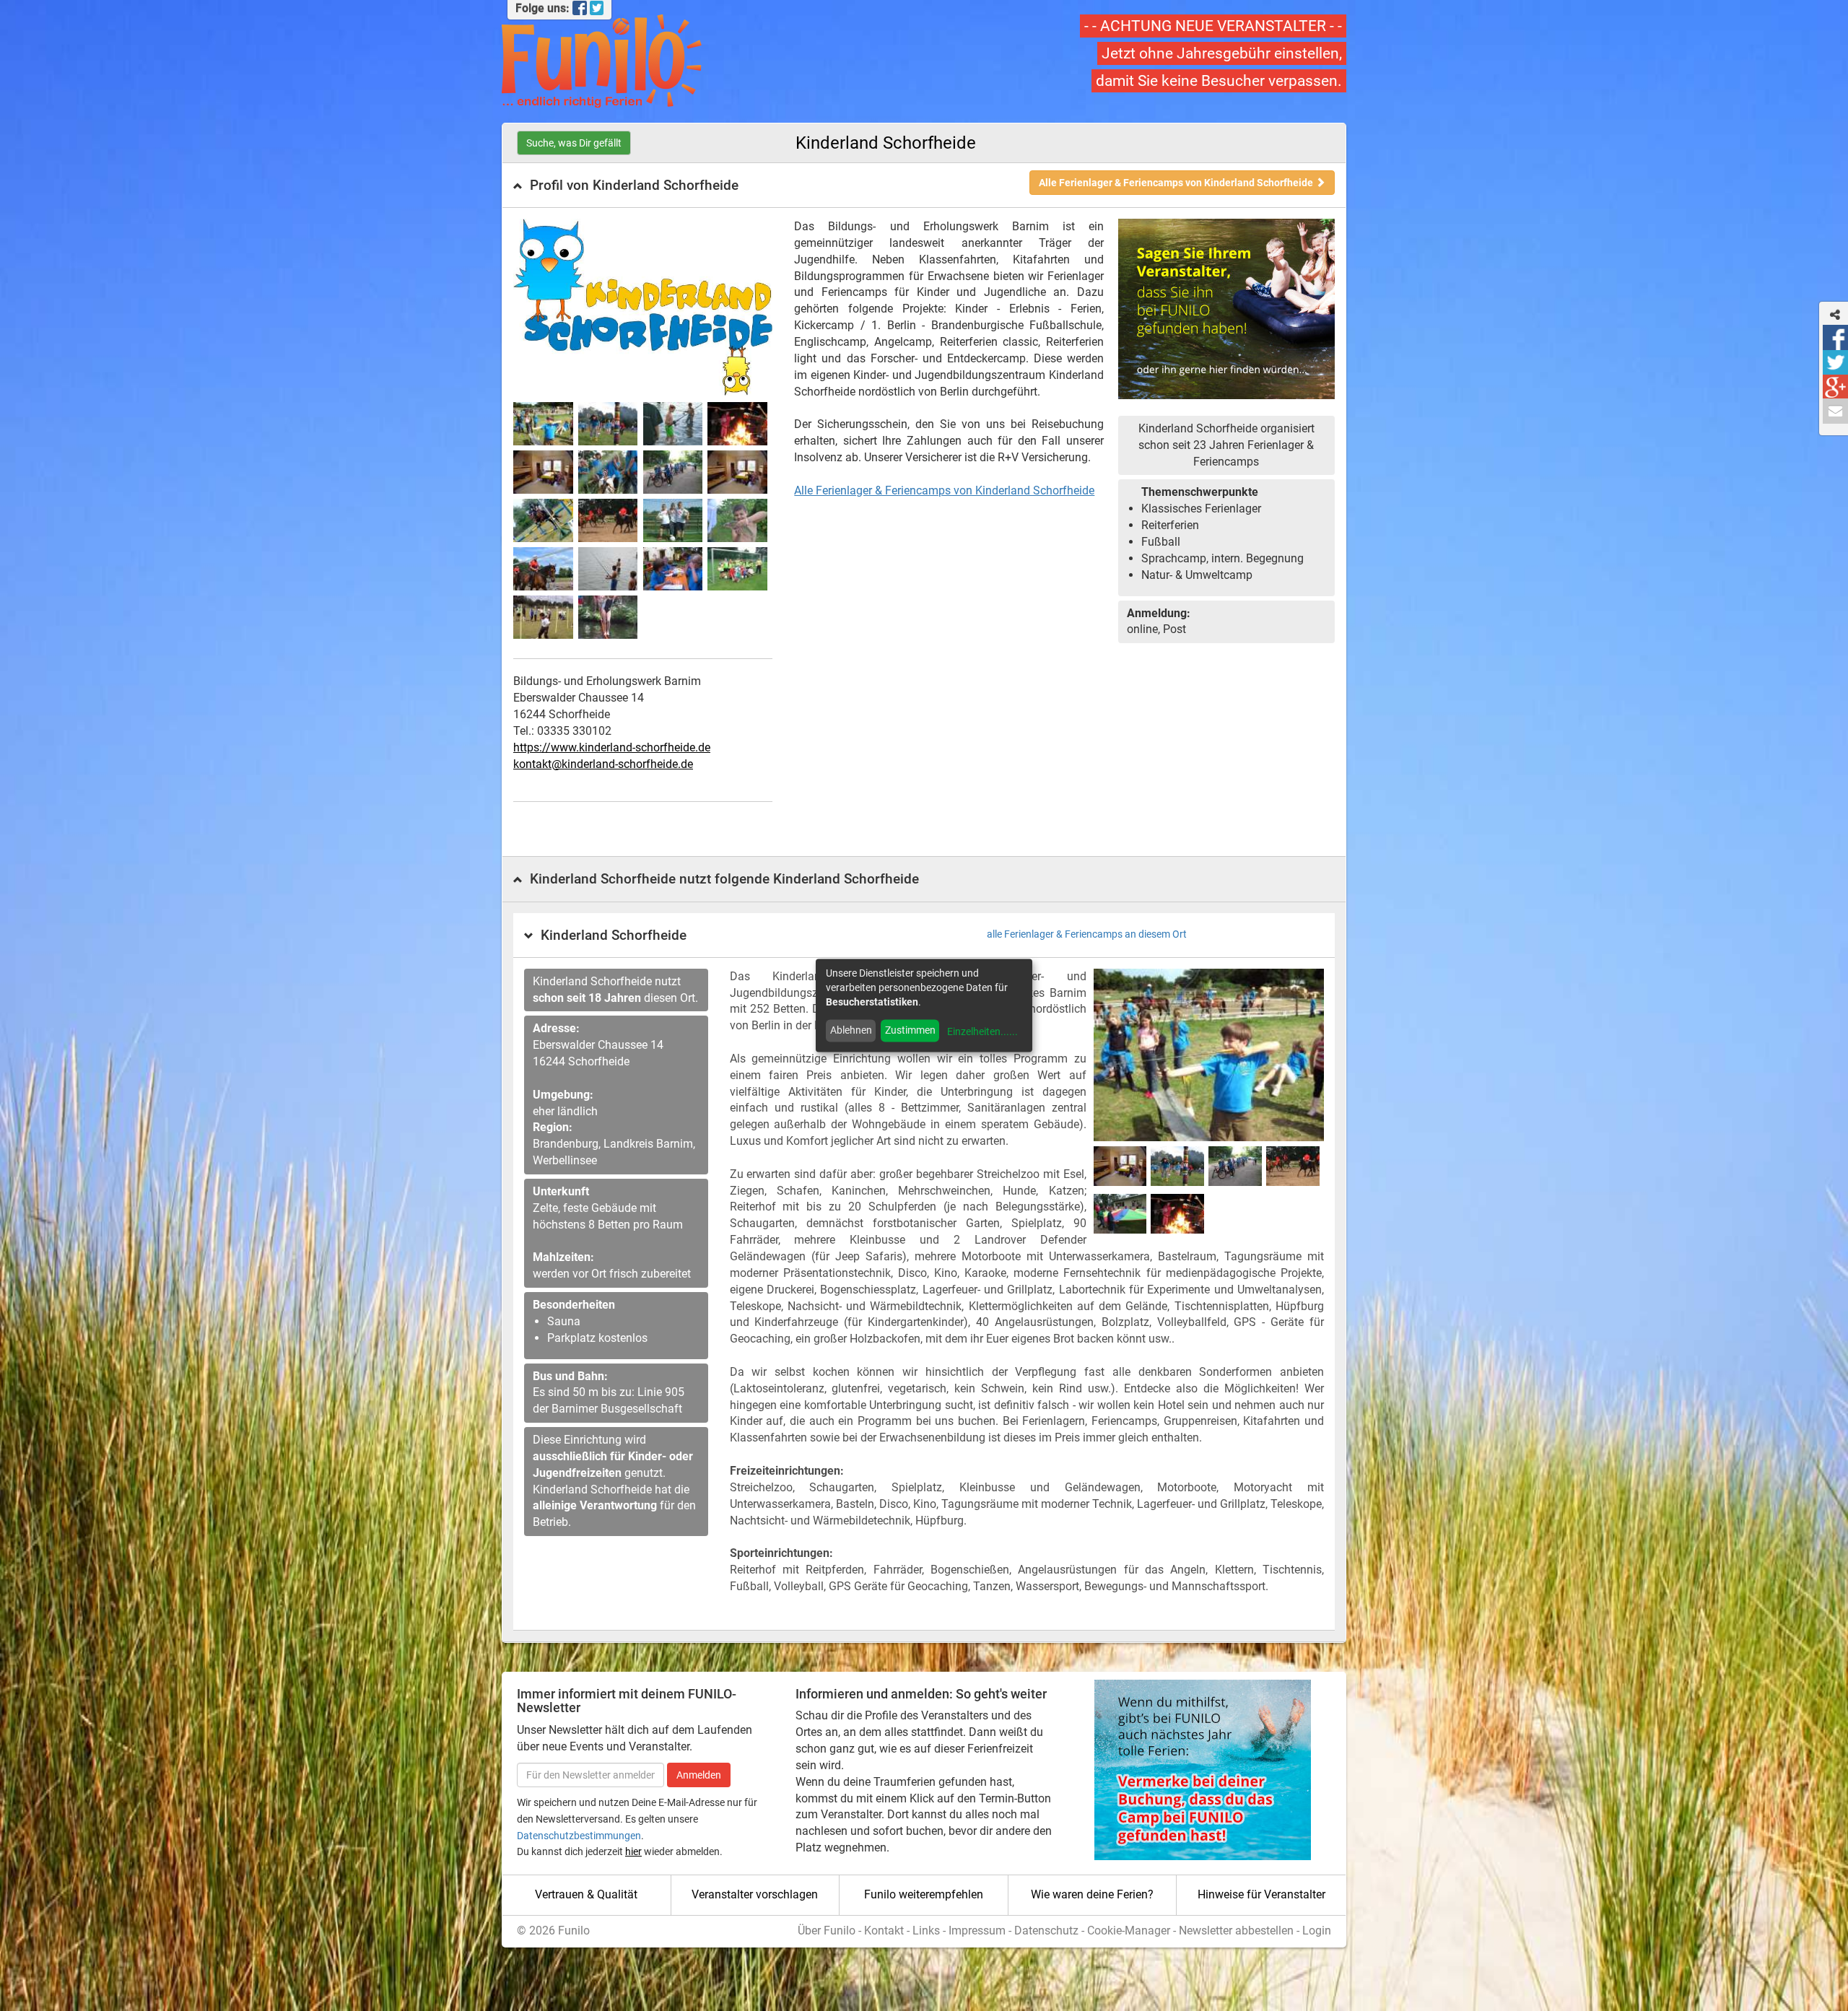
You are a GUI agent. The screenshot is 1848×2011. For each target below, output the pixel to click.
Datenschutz (1046, 1931)
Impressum (977, 1931)
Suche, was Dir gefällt (574, 143)
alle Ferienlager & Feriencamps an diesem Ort (1087, 934)
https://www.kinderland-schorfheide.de (612, 747)
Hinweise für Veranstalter (1261, 1894)
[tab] (924, 186)
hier (633, 1851)
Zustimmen (910, 1031)
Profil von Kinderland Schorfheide (634, 185)
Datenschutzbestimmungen (579, 1836)
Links (926, 1931)
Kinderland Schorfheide (614, 935)
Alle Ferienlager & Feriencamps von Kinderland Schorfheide (1177, 183)
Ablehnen (851, 1031)
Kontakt (884, 1931)
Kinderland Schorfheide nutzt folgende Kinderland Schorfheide (724, 879)
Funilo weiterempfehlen (924, 1894)
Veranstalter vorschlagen (755, 1894)
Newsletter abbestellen (1236, 1931)
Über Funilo (827, 1931)
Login (1317, 1931)
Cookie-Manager (1129, 1931)
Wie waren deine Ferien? (1092, 1894)
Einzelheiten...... (982, 1031)
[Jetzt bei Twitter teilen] (1835, 362)
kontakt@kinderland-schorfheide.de (603, 764)
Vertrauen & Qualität (586, 1894)
